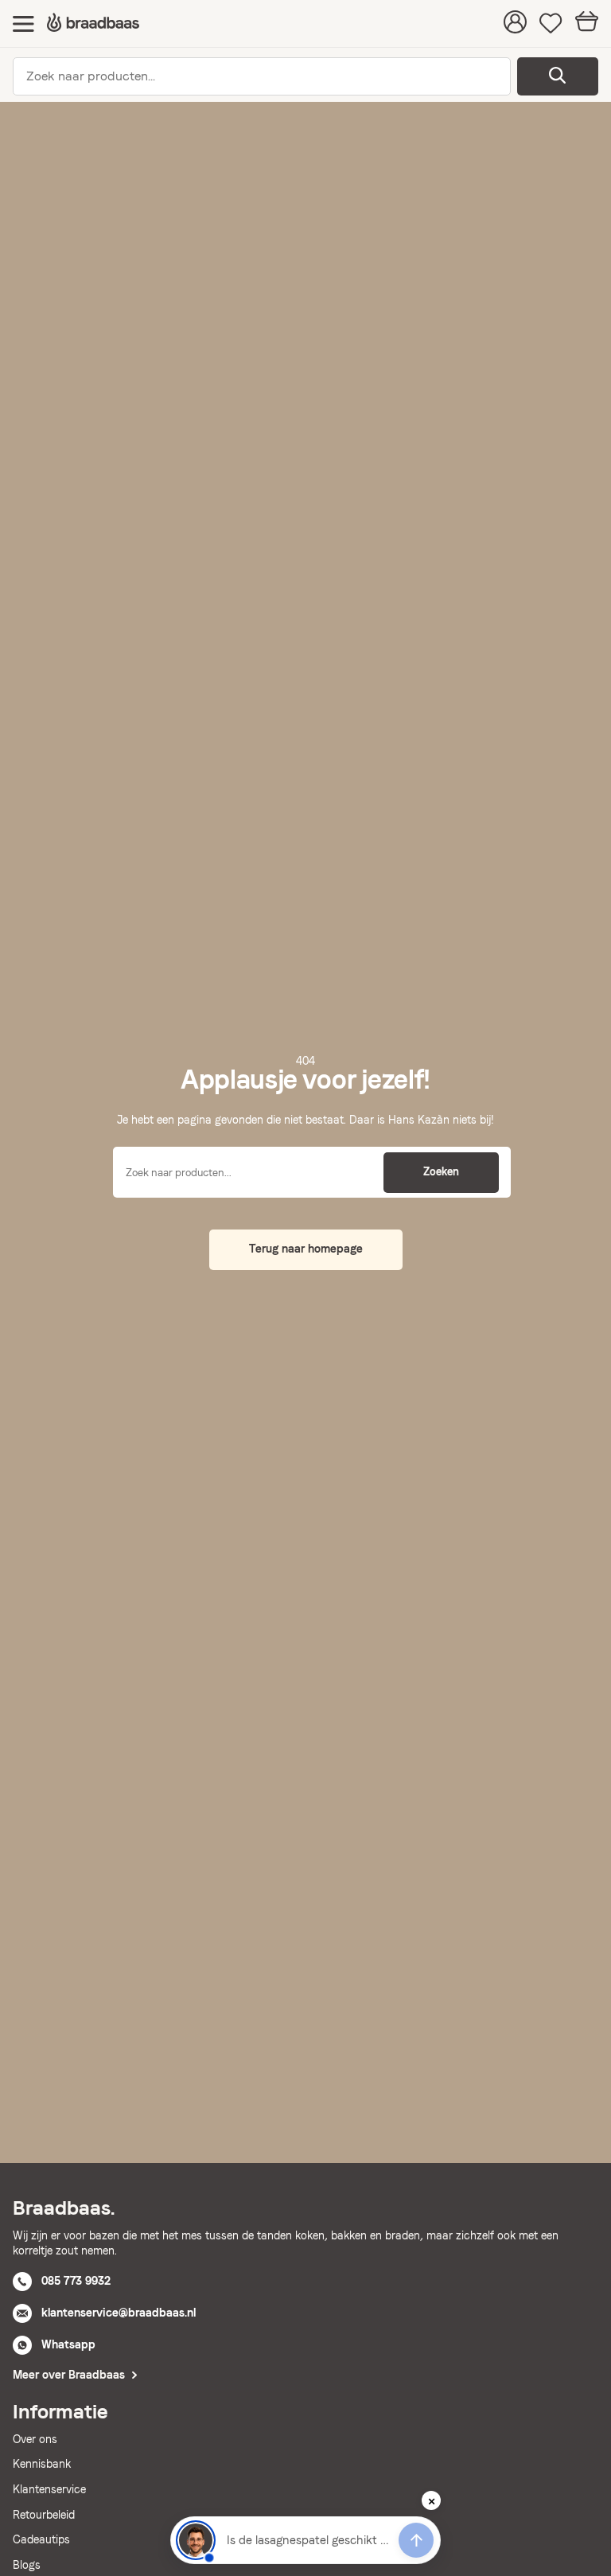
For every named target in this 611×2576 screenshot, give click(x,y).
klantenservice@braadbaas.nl (119, 2313)
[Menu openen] (23, 23)
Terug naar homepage (306, 1249)
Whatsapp (68, 2344)
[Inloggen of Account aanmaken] (515, 24)
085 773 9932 (76, 2281)
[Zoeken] (558, 76)
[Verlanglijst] (551, 24)
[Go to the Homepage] (93, 23)
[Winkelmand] (587, 23)
